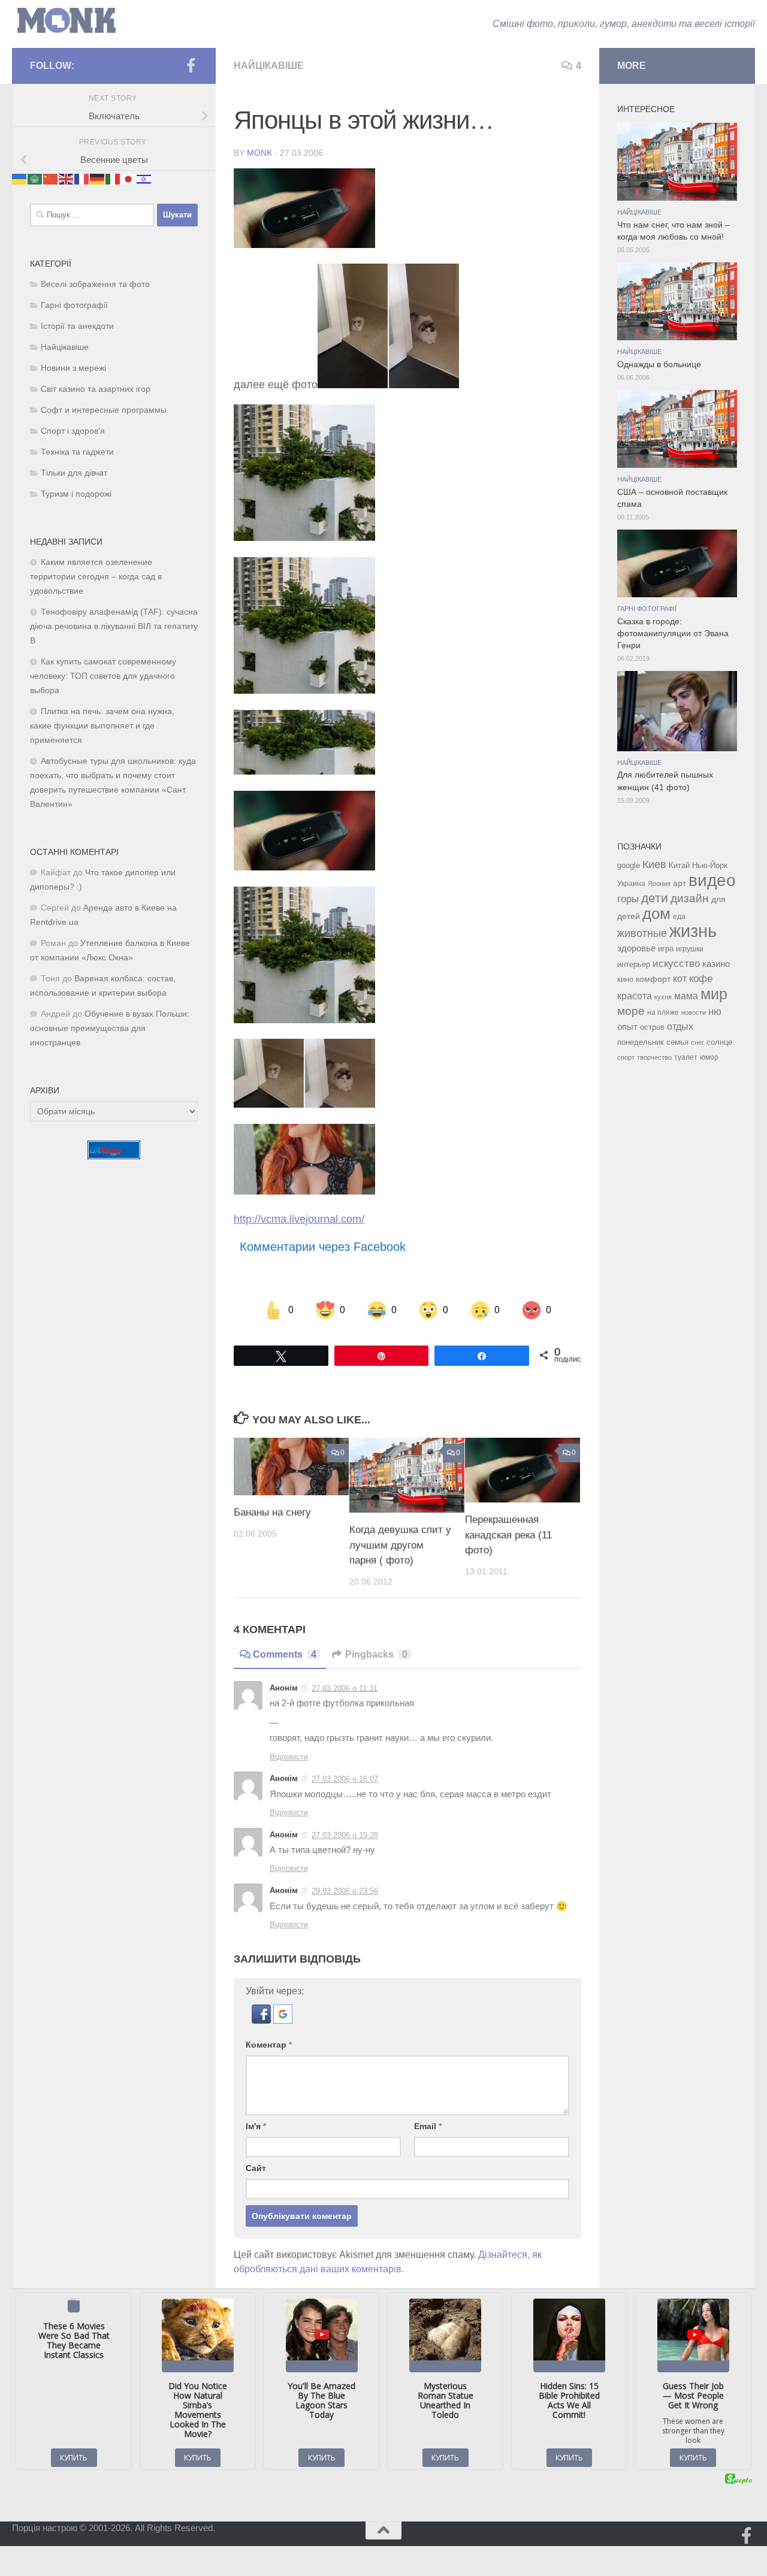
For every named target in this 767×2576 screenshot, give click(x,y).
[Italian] (113, 178)
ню (715, 1011)
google (629, 865)
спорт (626, 1057)
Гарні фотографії (74, 305)
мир (714, 994)
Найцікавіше (269, 66)
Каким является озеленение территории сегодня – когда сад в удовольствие (96, 577)
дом (656, 914)
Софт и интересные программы (104, 410)
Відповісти (289, 1757)
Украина (631, 884)
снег (697, 1042)
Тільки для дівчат (74, 473)
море (631, 1011)
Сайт (256, 2168)
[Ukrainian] (20, 178)
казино (716, 964)
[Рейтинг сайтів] (114, 1156)
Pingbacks (376, 1654)
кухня (663, 997)
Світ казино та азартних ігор (96, 389)
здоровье (636, 948)
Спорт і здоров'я (73, 431)
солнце (719, 1042)
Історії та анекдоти (77, 326)
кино (625, 979)
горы (628, 899)
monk (259, 153)
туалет (686, 1057)
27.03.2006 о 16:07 (345, 1779)
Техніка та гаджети (77, 452)
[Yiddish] (144, 178)
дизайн (690, 898)
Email (428, 2126)
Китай (679, 865)
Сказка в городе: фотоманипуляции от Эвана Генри (673, 634)
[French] (82, 178)
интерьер (634, 965)
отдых (680, 1027)
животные (642, 933)
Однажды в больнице (659, 365)
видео (712, 880)
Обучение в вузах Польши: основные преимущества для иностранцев (110, 1028)
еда (679, 917)
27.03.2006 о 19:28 (345, 1835)
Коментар (269, 2045)
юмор (709, 1057)
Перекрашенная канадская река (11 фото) (508, 1535)
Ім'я (256, 2126)
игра (666, 949)
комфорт (653, 979)
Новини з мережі (73, 368)
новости (694, 1012)
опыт (627, 1027)
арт (680, 883)
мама (686, 996)
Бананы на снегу (272, 1512)
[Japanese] (129, 178)
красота (635, 996)
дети (655, 898)
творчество (654, 1057)
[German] (98, 178)
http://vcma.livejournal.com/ (299, 1219)
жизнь (693, 931)
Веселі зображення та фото (95, 284)
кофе (701, 979)
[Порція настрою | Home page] (67, 21)
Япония (659, 884)
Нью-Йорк (710, 865)
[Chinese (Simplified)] (51, 178)
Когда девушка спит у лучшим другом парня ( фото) (400, 1545)
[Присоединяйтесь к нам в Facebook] (191, 65)
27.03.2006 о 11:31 (345, 1688)
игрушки (690, 949)
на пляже (663, 1012)
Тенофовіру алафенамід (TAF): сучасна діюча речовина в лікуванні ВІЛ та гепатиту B (114, 626)
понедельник (641, 1042)
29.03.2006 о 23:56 (345, 1891)
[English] (67, 178)
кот (680, 979)
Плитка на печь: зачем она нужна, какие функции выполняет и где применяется (102, 726)
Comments (285, 1654)
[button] (262, 2020)
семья (677, 1042)
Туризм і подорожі (76, 494)
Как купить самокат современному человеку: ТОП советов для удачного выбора (103, 676)
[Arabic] (35, 178)
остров (652, 1027)
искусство (676, 963)
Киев (654, 864)
